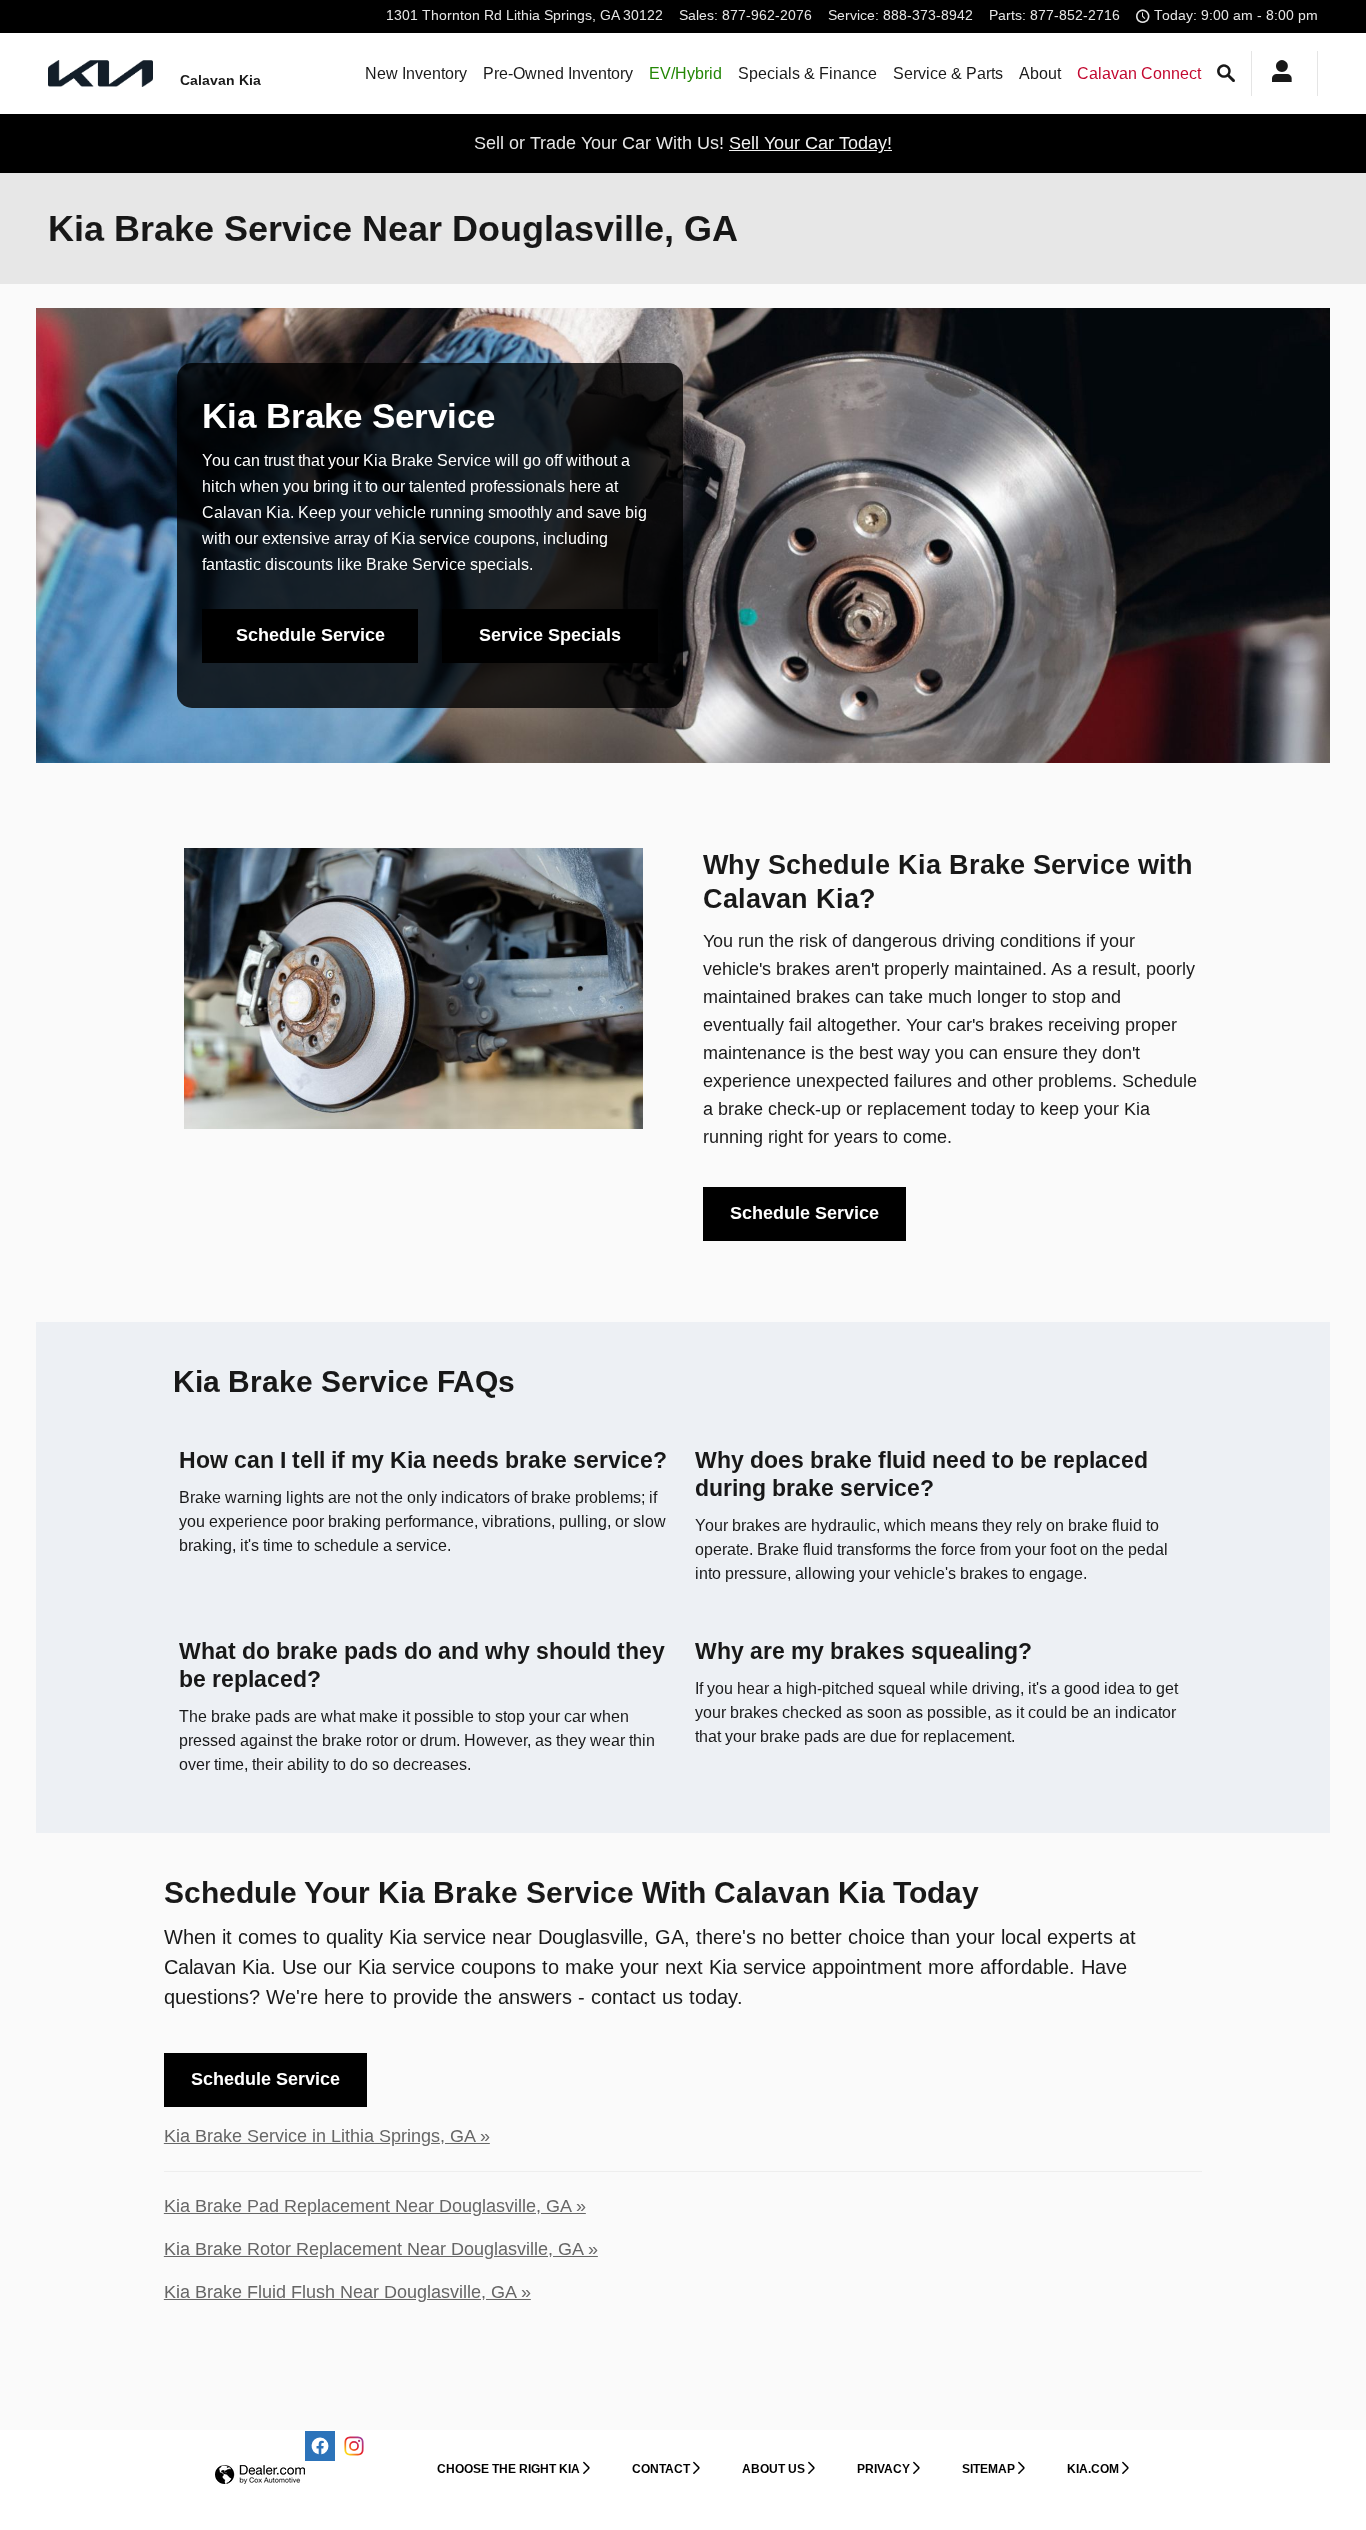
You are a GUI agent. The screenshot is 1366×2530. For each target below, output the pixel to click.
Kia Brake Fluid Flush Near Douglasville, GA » (347, 2292)
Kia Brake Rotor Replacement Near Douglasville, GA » (381, 2249)
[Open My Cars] (1276, 74)
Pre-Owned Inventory (558, 73)
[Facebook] (320, 2446)
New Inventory (416, 73)
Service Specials (550, 635)
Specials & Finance (807, 73)
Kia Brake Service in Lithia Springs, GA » (327, 2136)
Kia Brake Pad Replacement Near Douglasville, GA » (375, 2206)
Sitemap (988, 2469)
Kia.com (1093, 2469)
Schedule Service (310, 635)
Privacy (883, 2469)
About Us (773, 2469)
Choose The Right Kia (508, 2469)
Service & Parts (948, 73)
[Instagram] (354, 2446)
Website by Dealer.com (260, 2475)
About (1040, 73)
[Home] (100, 73)
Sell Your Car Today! (810, 143)
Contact (661, 2469)
